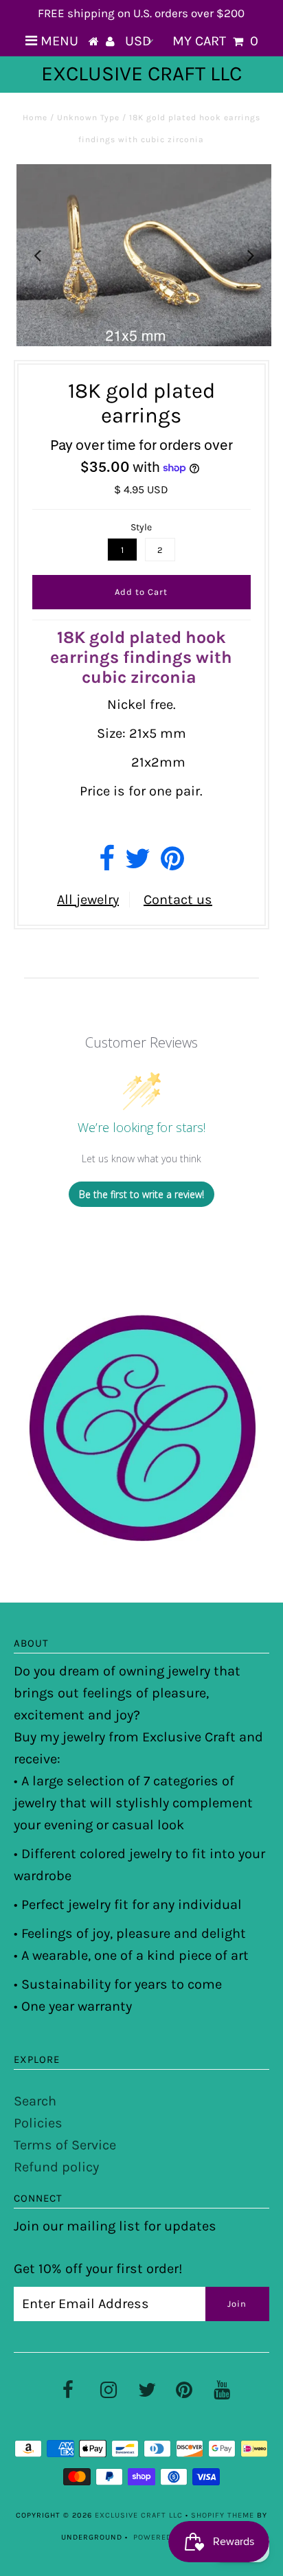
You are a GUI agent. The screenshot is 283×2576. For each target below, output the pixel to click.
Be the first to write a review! (141, 1194)
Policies (38, 2123)
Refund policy (56, 2167)
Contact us (178, 900)
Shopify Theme (223, 2515)
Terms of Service (65, 2145)
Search (35, 2101)
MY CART (215, 41)
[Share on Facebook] (107, 864)
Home (35, 117)
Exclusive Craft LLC (141, 74)
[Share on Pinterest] (172, 864)
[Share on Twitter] (138, 864)
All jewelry (88, 900)
